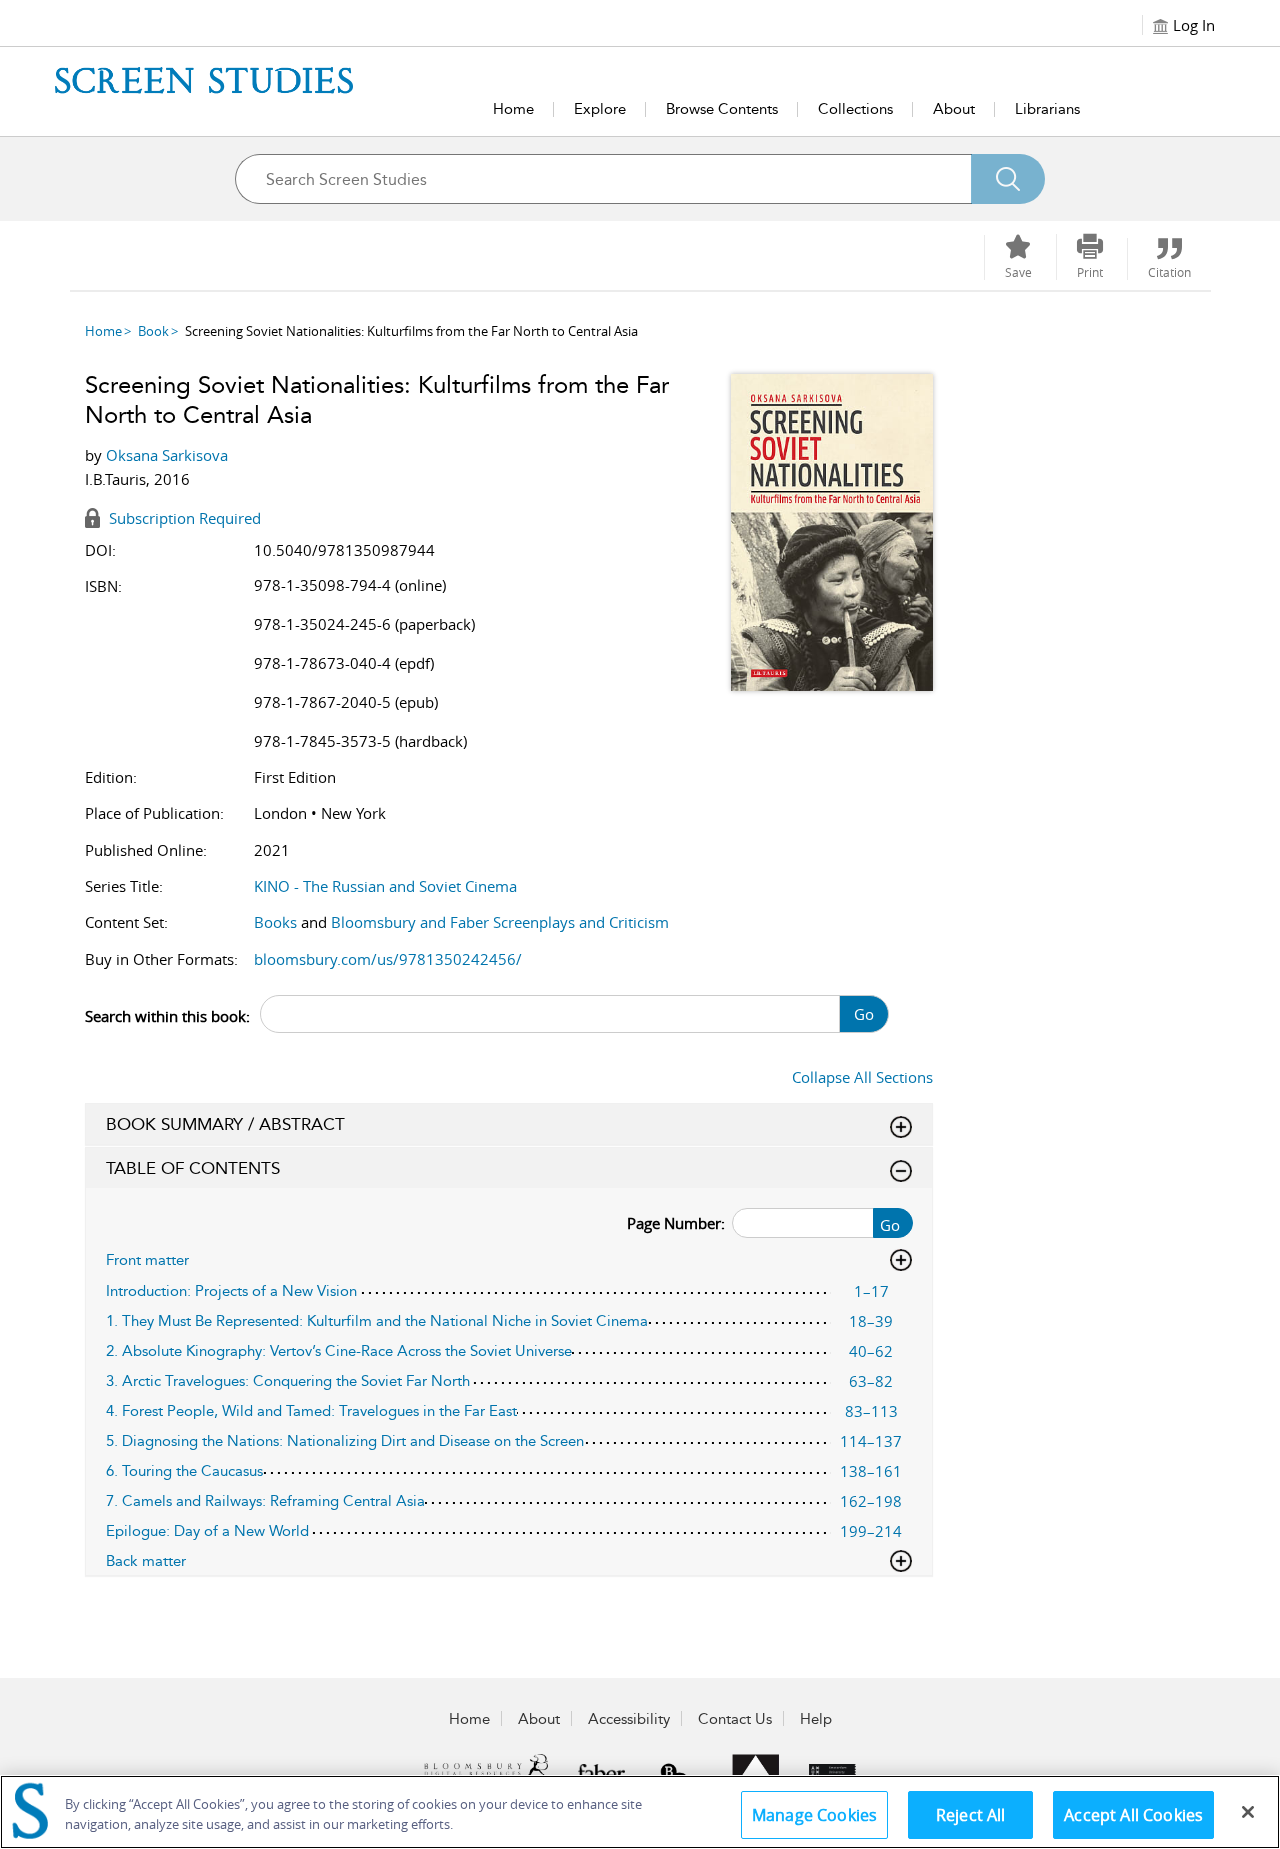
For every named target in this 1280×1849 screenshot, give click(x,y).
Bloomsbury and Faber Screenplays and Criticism (500, 922)
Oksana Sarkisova (167, 455)
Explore (600, 109)
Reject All (971, 1815)
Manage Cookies (814, 1815)
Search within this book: (167, 1016)
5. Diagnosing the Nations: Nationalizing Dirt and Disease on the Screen (345, 1441)
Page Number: (676, 1223)
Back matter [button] (146, 1561)
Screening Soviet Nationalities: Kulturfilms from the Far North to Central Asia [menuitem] (411, 331)
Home (513, 109)
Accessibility (629, 1719)
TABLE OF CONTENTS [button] (193, 1168)
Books (275, 922)
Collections (855, 109)
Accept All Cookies (1133, 1815)
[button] (1090, 257)
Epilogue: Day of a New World (207, 1531)
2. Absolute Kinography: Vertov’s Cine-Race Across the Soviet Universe (339, 1351)
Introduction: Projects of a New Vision (231, 1291)
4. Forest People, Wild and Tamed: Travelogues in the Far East (311, 1411)
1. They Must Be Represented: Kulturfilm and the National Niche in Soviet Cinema (377, 1321)
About (954, 109)
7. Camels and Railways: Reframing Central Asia (265, 1501)
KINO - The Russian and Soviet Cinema (385, 886)
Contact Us (735, 1719)
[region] (640, 1812)
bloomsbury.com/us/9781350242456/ (388, 959)
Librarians (1047, 109)
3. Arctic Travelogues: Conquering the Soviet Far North (288, 1381)
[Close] (1248, 1812)
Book (153, 331)
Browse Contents (722, 109)
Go (864, 1014)
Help (816, 1719)
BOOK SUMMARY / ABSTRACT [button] (225, 1124)
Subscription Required (183, 518)
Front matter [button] (147, 1260)
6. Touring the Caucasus (184, 1471)
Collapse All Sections (862, 1077)
